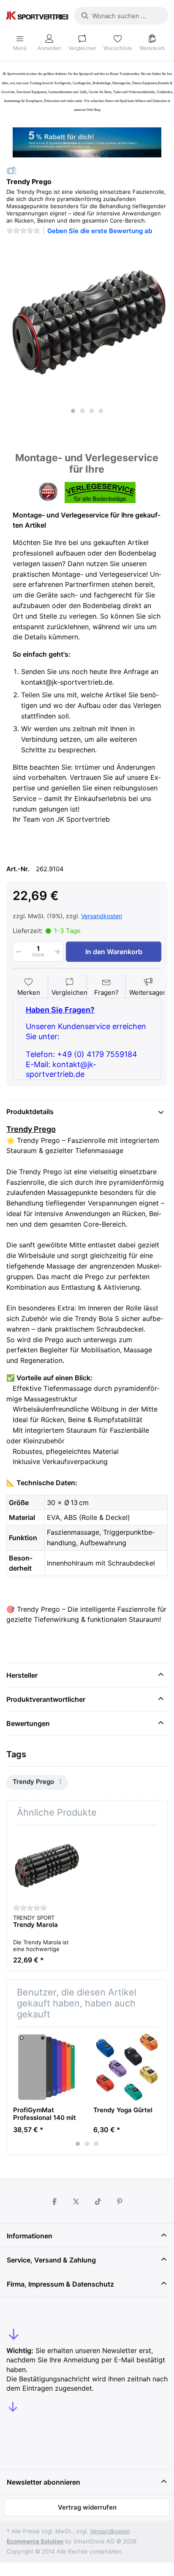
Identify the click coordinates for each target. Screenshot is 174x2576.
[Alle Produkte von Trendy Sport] (11, 170)
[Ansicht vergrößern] (87, 323)
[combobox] (121, 16)
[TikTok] (98, 2202)
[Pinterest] (120, 2202)
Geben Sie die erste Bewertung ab (100, 231)
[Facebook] (54, 2202)
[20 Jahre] (87, 140)
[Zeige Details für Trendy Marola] (47, 1865)
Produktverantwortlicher (46, 1699)
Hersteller (22, 1675)
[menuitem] (37, 1782)
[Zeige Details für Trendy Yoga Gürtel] (127, 2067)
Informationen (30, 2236)
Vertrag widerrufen (87, 2507)
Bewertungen (28, 1723)
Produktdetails (30, 1112)
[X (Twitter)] (76, 2202)
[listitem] (87, 323)
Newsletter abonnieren (43, 2482)
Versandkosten (102, 916)
